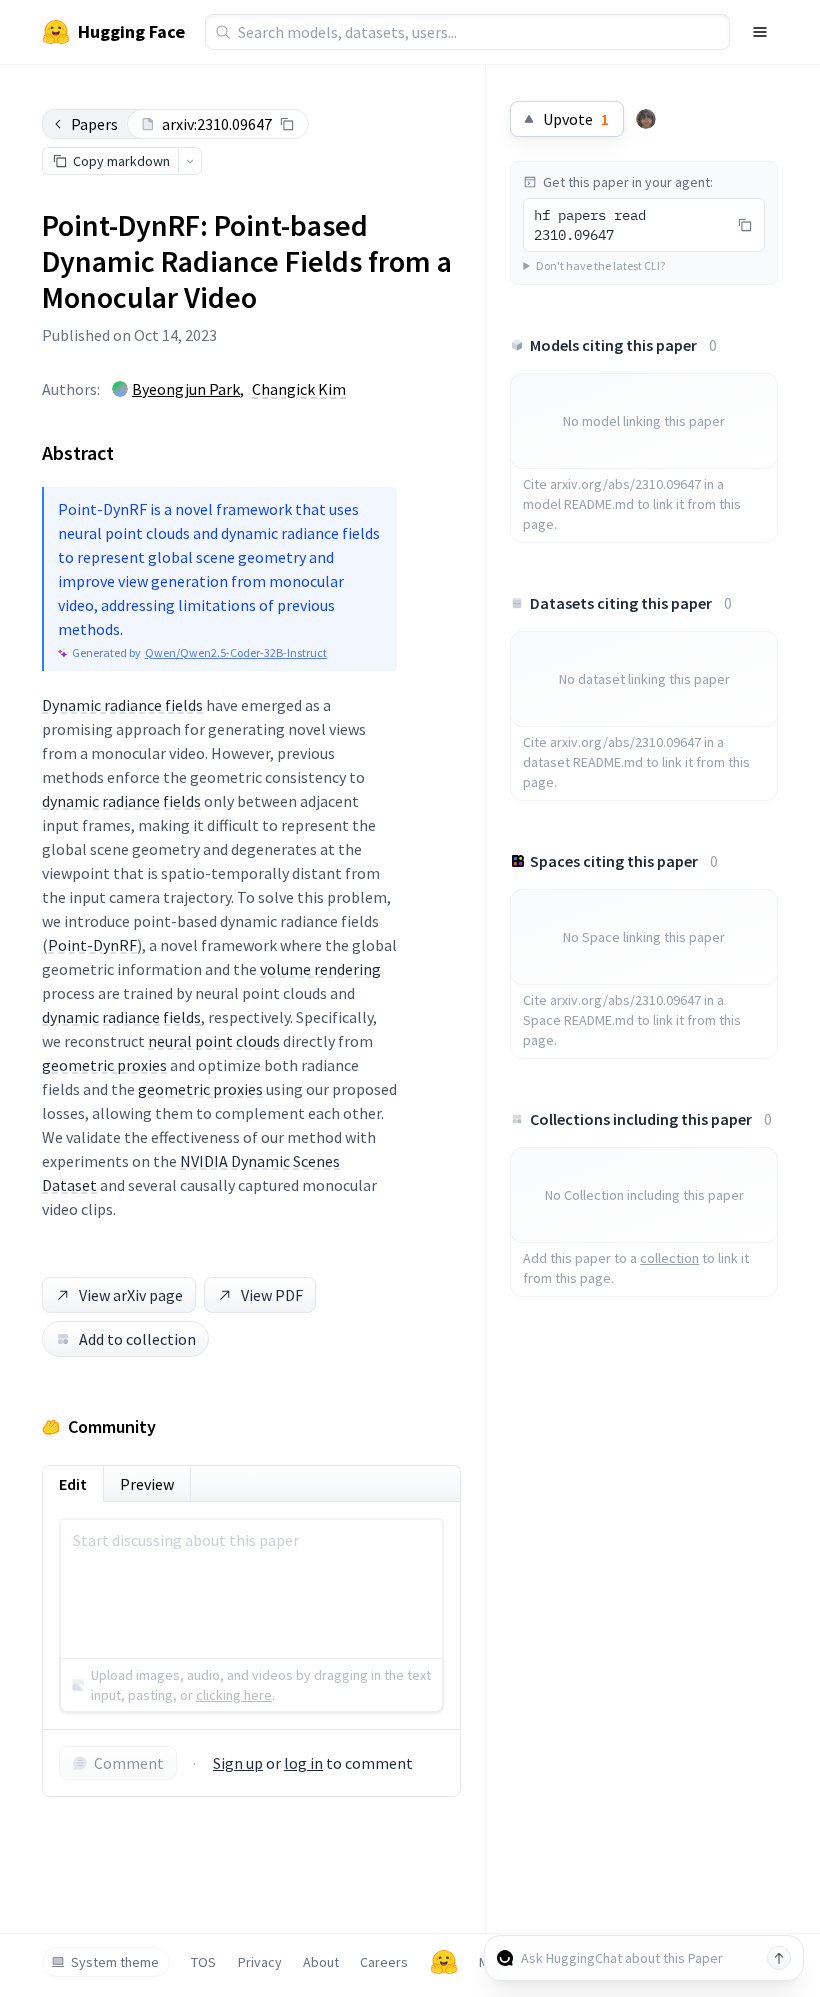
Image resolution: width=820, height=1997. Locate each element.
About (321, 1962)
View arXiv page (131, 1295)
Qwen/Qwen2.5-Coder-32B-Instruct (236, 652)
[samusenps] (646, 119)
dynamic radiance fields (121, 801)
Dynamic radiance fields (122, 705)
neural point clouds (214, 1041)
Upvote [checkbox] (576, 119)
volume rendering (320, 969)
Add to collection (137, 1339)
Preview (147, 1484)
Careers (384, 1962)
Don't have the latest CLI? (600, 265)
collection (669, 1258)
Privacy (260, 1962)
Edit (73, 1484)
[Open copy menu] (190, 161)
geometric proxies (104, 1065)
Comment (129, 1763)
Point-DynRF (92, 945)
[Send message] (779, 1958)
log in (303, 1763)
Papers (94, 124)
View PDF (272, 1295)
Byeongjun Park (186, 389)
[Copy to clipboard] (287, 124)
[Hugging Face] (444, 1962)
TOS (203, 1962)
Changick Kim (299, 389)
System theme (115, 1962)
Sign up (238, 1763)
